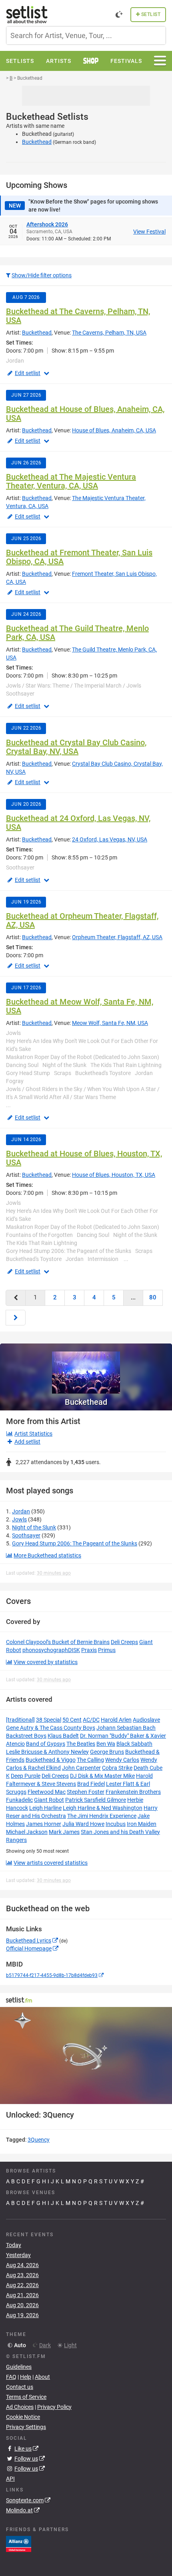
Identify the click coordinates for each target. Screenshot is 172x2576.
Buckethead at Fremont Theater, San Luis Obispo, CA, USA (79, 557)
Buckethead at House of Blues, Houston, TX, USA (84, 1158)
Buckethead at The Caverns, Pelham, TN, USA (78, 316)
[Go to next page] (16, 1318)
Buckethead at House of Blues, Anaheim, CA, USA (85, 414)
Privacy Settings (26, 2427)
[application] (86, 2056)
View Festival (149, 232)
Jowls (19, 1519)
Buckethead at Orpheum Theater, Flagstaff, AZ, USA (82, 920)
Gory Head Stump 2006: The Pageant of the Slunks (75, 1543)
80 (153, 1297)
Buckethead (37, 142)
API (10, 2479)
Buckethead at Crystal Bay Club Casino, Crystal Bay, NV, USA (76, 747)
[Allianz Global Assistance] (19, 2544)
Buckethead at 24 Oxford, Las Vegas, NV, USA (78, 823)
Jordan (21, 1511)
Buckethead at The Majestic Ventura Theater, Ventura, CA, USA (71, 481)
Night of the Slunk (34, 1527)
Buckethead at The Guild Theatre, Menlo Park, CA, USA (77, 633)
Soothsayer (26, 1535)
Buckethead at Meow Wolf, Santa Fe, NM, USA (80, 1006)
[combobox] (86, 35)
